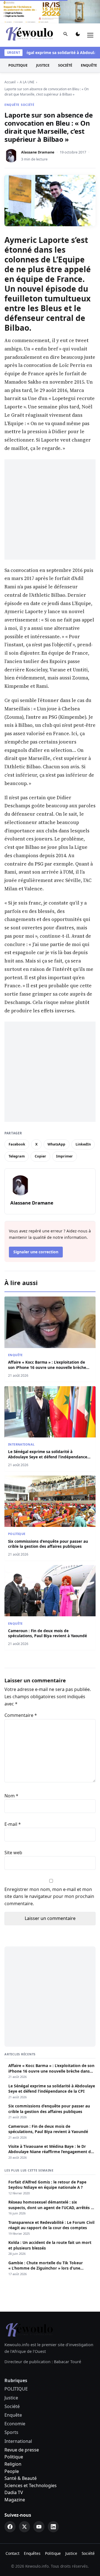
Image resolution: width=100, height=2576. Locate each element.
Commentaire (21, 1715)
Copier (40, 1156)
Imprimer (64, 1156)
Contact (12, 2553)
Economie (15, 2424)
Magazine (15, 2500)
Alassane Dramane (38, 152)
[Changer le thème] (78, 35)
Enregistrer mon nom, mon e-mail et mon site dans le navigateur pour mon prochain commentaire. (49, 1896)
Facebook (17, 1144)
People (12, 2471)
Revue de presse (22, 2450)
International (21, 1444)
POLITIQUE (18, 65)
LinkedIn (83, 1144)
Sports (11, 2432)
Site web (13, 1853)
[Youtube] (39, 2527)
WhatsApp (56, 1144)
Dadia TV (14, 2492)
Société (65, 65)
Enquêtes (32, 2553)
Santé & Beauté (21, 2478)
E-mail (13, 1824)
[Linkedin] (53, 2527)
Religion (13, 2464)
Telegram (17, 1156)
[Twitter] (24, 2527)
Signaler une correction (36, 1252)
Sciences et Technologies (31, 2485)
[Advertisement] (50, 510)
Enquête (12, 105)
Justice (43, 65)
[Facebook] (10, 2527)
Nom (11, 1796)
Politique (14, 2457)
